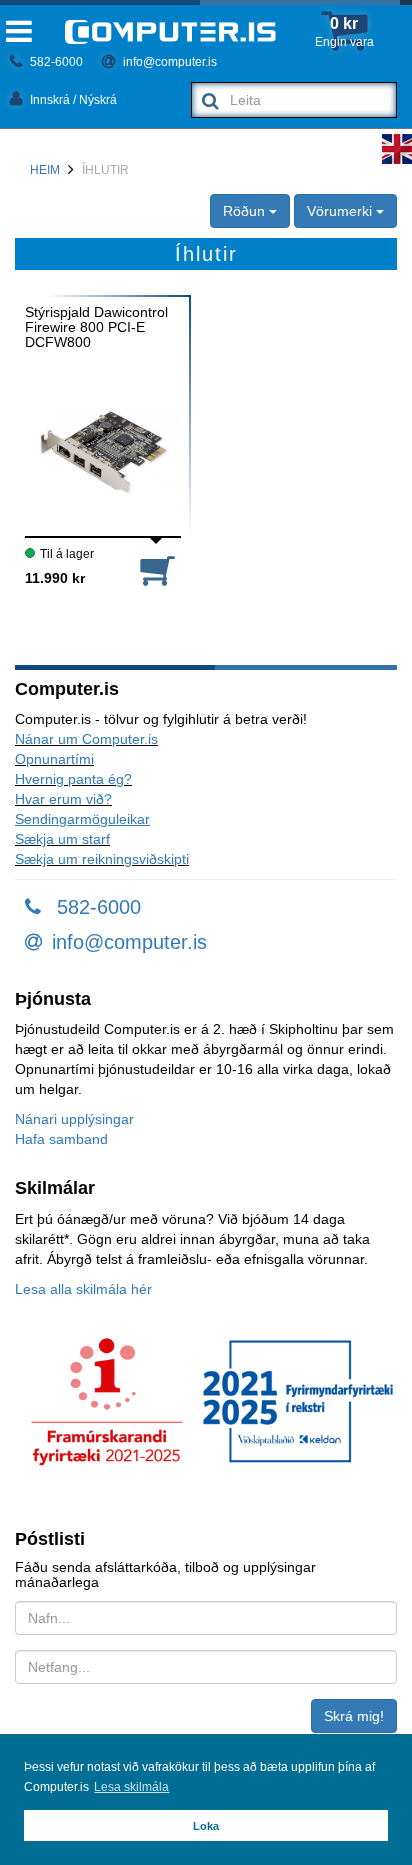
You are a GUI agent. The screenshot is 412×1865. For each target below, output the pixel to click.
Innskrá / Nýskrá (72, 100)
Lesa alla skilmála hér (83, 1289)
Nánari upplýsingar (74, 1119)
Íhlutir (105, 170)
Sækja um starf (62, 839)
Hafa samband (61, 1139)
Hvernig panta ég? (73, 779)
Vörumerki (341, 211)
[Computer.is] (170, 32)
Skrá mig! (354, 1716)
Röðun (246, 211)
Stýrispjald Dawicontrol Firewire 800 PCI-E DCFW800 (96, 328)
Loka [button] (206, 1826)
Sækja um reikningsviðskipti (102, 859)
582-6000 (55, 62)
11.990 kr (55, 578)
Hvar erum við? (63, 799)
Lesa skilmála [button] (131, 1787)
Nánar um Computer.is (86, 739)
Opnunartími (54, 759)
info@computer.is (168, 62)
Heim (45, 170)
